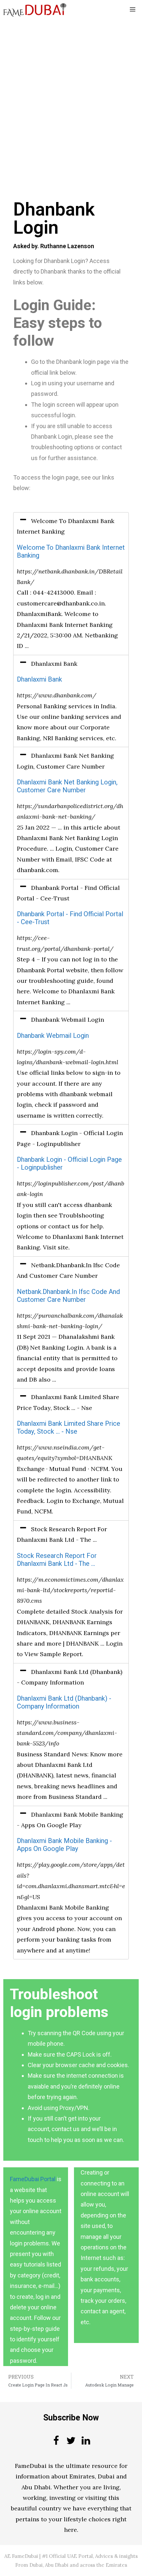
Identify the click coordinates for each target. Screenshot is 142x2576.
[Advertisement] (71, 93)
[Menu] (133, 10)
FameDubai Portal (33, 2179)
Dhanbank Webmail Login (53, 1036)
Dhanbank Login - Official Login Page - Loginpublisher (69, 1164)
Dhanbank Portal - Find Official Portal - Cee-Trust (70, 918)
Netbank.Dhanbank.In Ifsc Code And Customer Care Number (68, 1296)
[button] (71, 527)
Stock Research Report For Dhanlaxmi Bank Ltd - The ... (57, 1560)
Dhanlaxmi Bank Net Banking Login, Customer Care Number (67, 786)
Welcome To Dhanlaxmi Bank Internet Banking (71, 552)
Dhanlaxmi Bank (39, 679)
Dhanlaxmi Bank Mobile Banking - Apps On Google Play (64, 1845)
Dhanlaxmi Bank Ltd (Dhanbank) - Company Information (64, 1702)
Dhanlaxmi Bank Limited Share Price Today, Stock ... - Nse (69, 1428)
